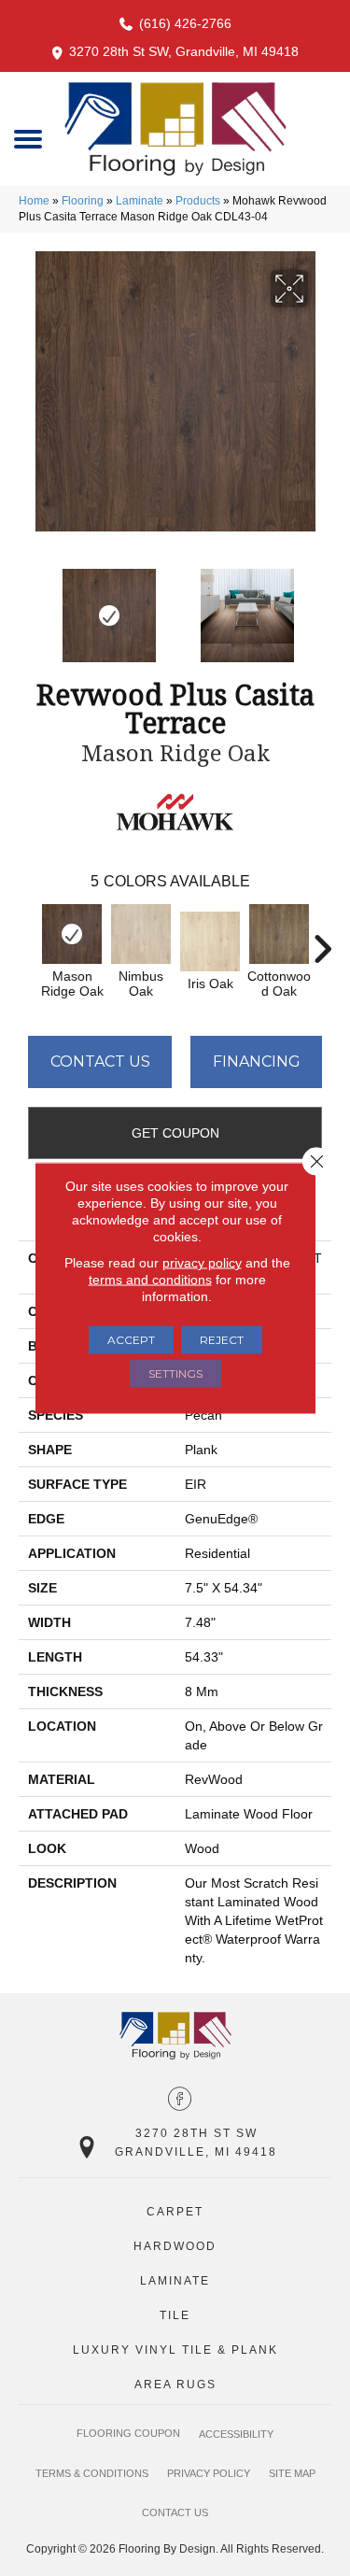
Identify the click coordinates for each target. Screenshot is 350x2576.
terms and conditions (150, 1280)
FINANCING (257, 1062)
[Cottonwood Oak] (279, 934)
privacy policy (202, 1263)
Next (322, 606)
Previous (28, 606)
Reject (222, 1340)
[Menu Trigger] (28, 138)
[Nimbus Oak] (141, 934)
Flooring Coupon (128, 2433)
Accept (131, 1340)
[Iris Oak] (210, 941)
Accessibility (236, 2434)
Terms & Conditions (92, 2473)
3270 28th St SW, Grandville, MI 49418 (184, 51)
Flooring (83, 201)
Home (34, 201)
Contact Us (100, 1062)
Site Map (292, 2473)
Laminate (140, 201)
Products (198, 201)
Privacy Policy (209, 2473)
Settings (175, 1373)
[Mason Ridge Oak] (72, 934)
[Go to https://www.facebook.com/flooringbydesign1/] (180, 2101)
